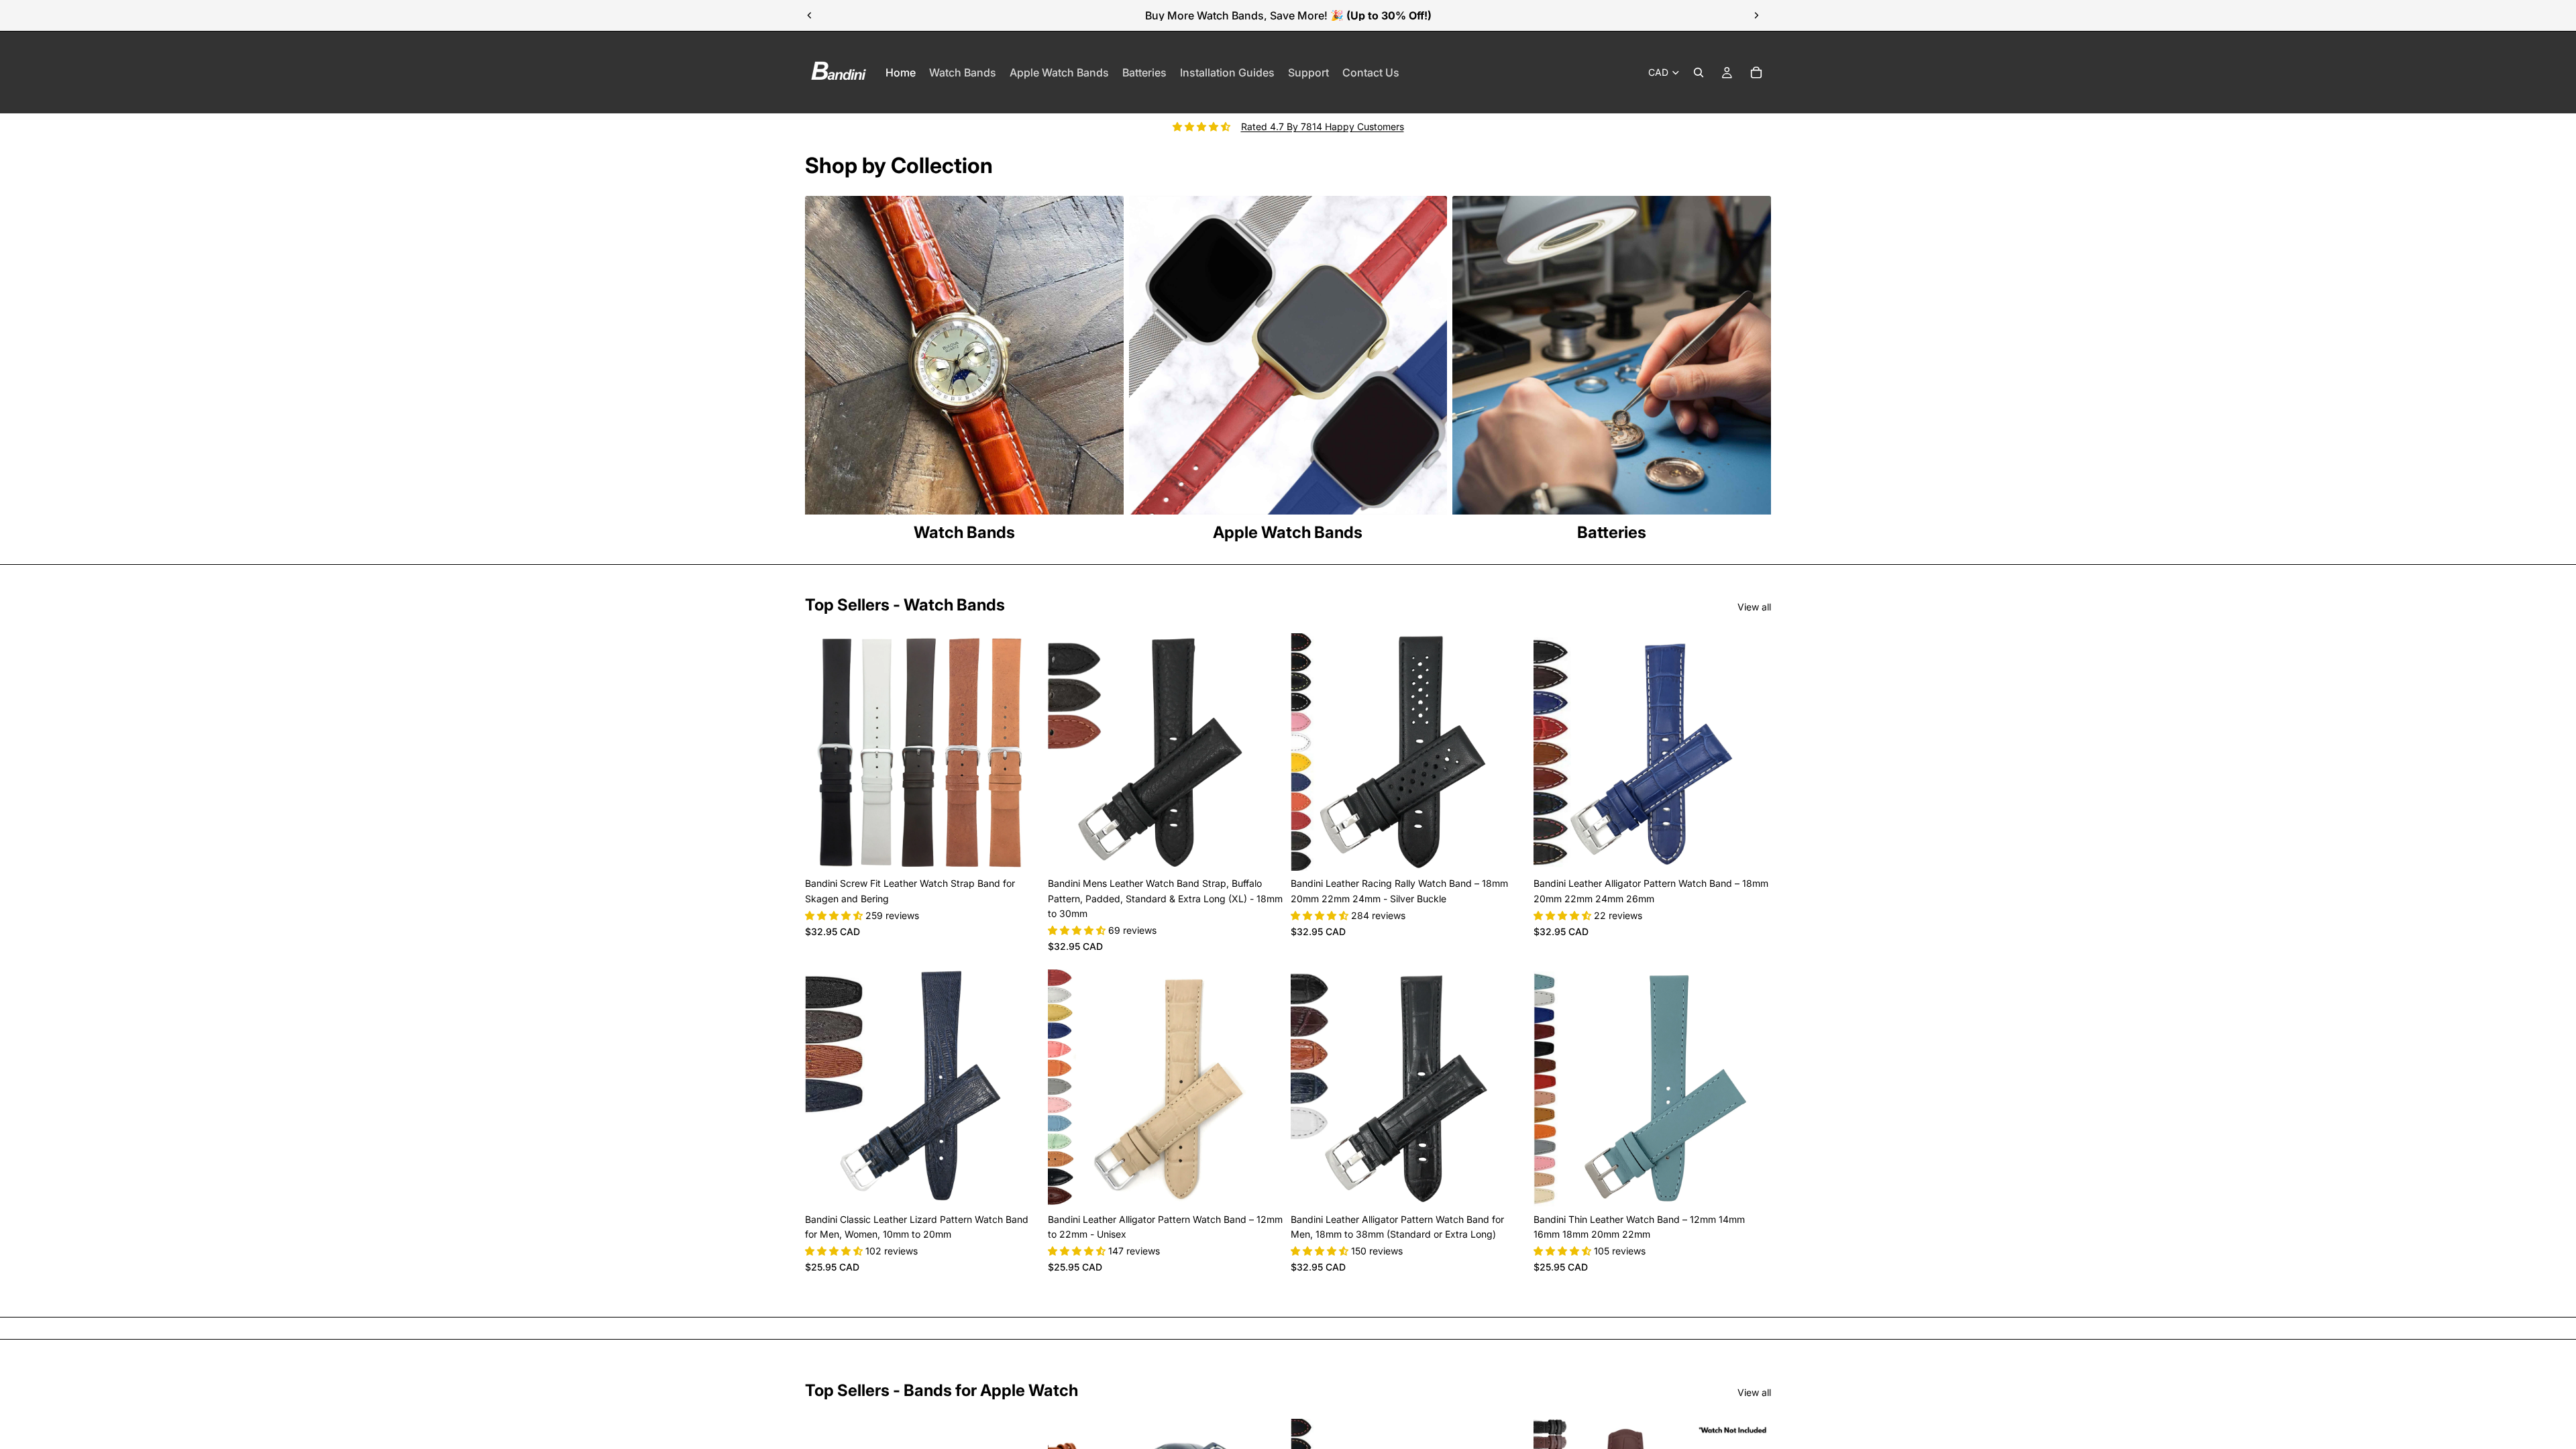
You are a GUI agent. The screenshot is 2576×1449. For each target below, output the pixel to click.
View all (1754, 607)
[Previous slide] (810, 15)
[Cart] (1756, 72)
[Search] (1699, 72)
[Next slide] (1756, 15)
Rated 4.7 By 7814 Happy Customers (1323, 126)
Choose (1033, 850)
